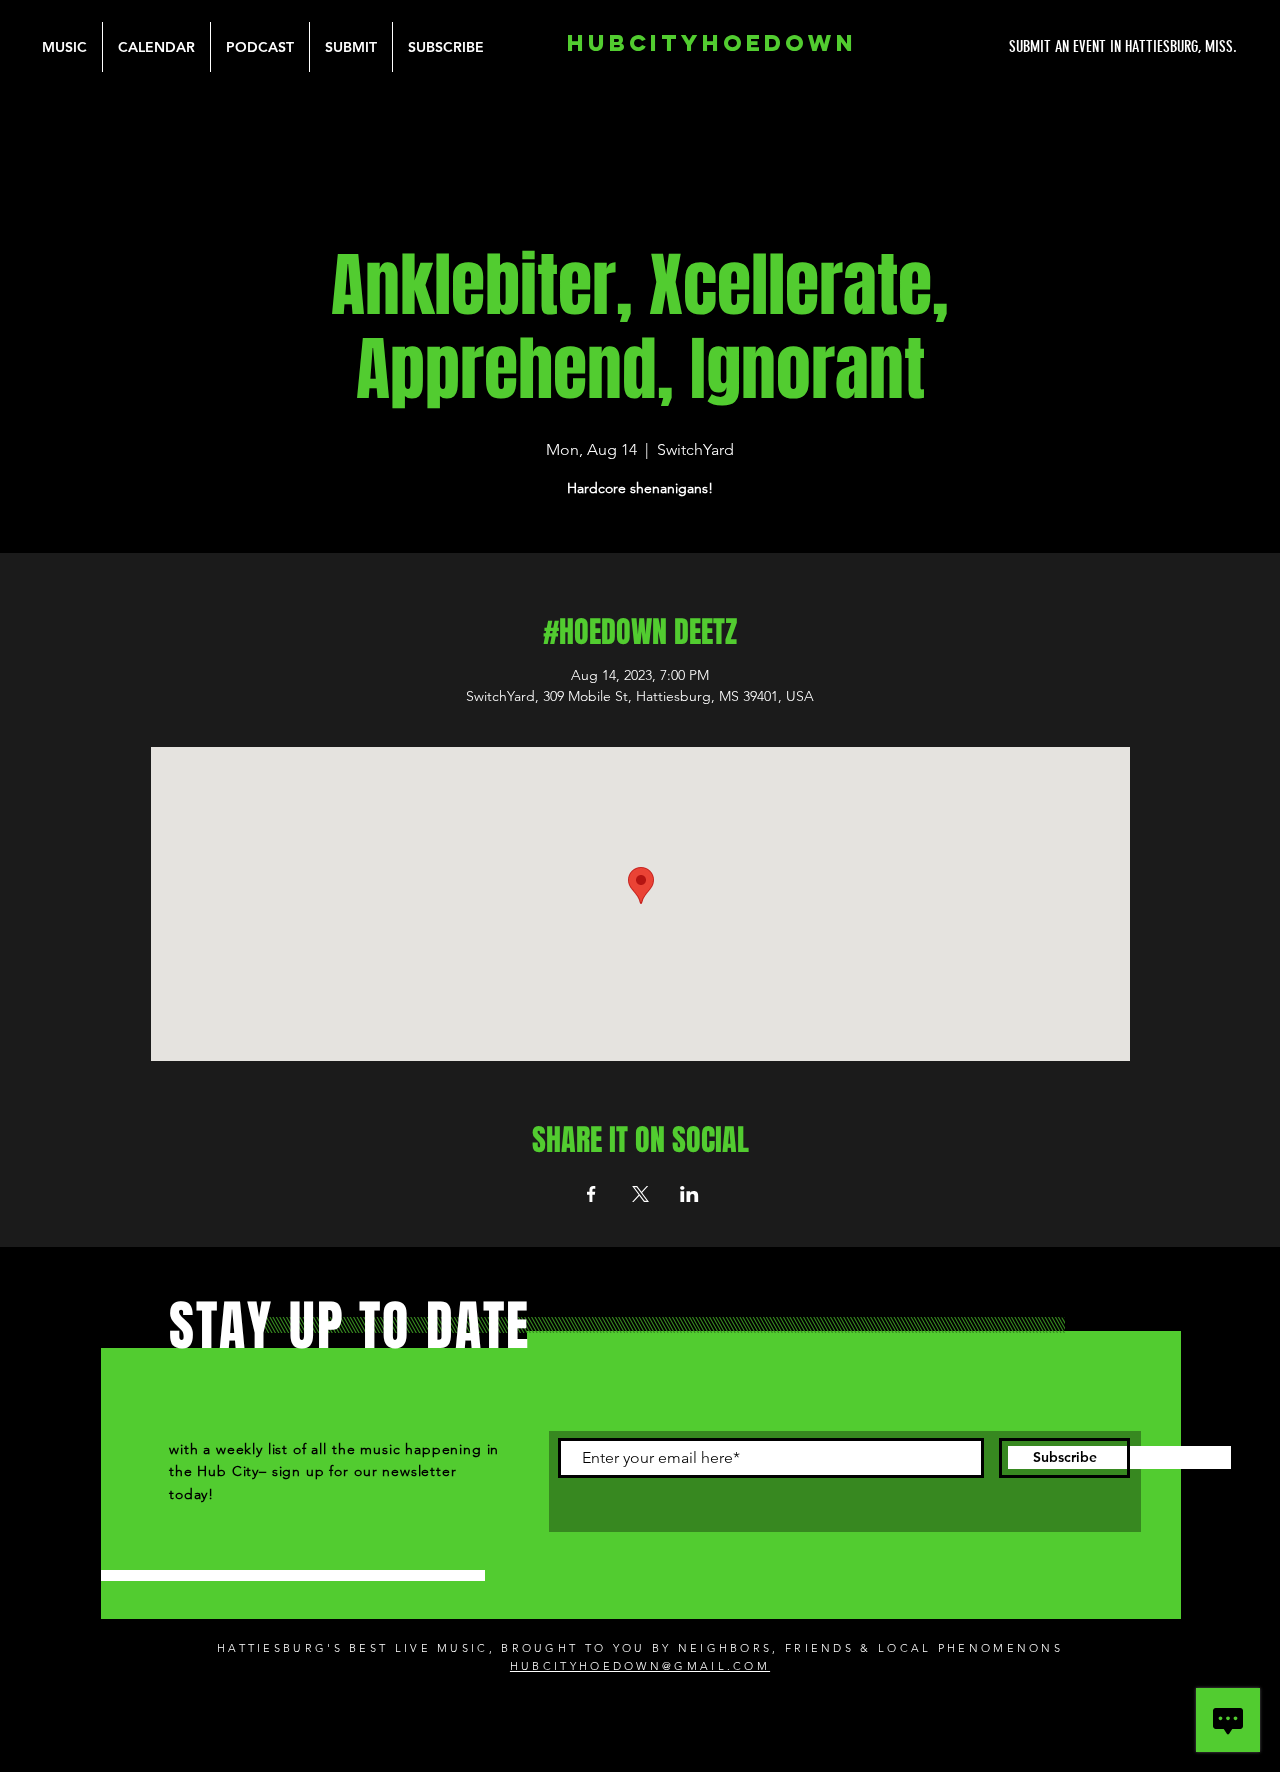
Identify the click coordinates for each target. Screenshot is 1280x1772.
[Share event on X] (640, 1194)
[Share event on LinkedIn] (689, 1194)
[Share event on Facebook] (591, 1194)
